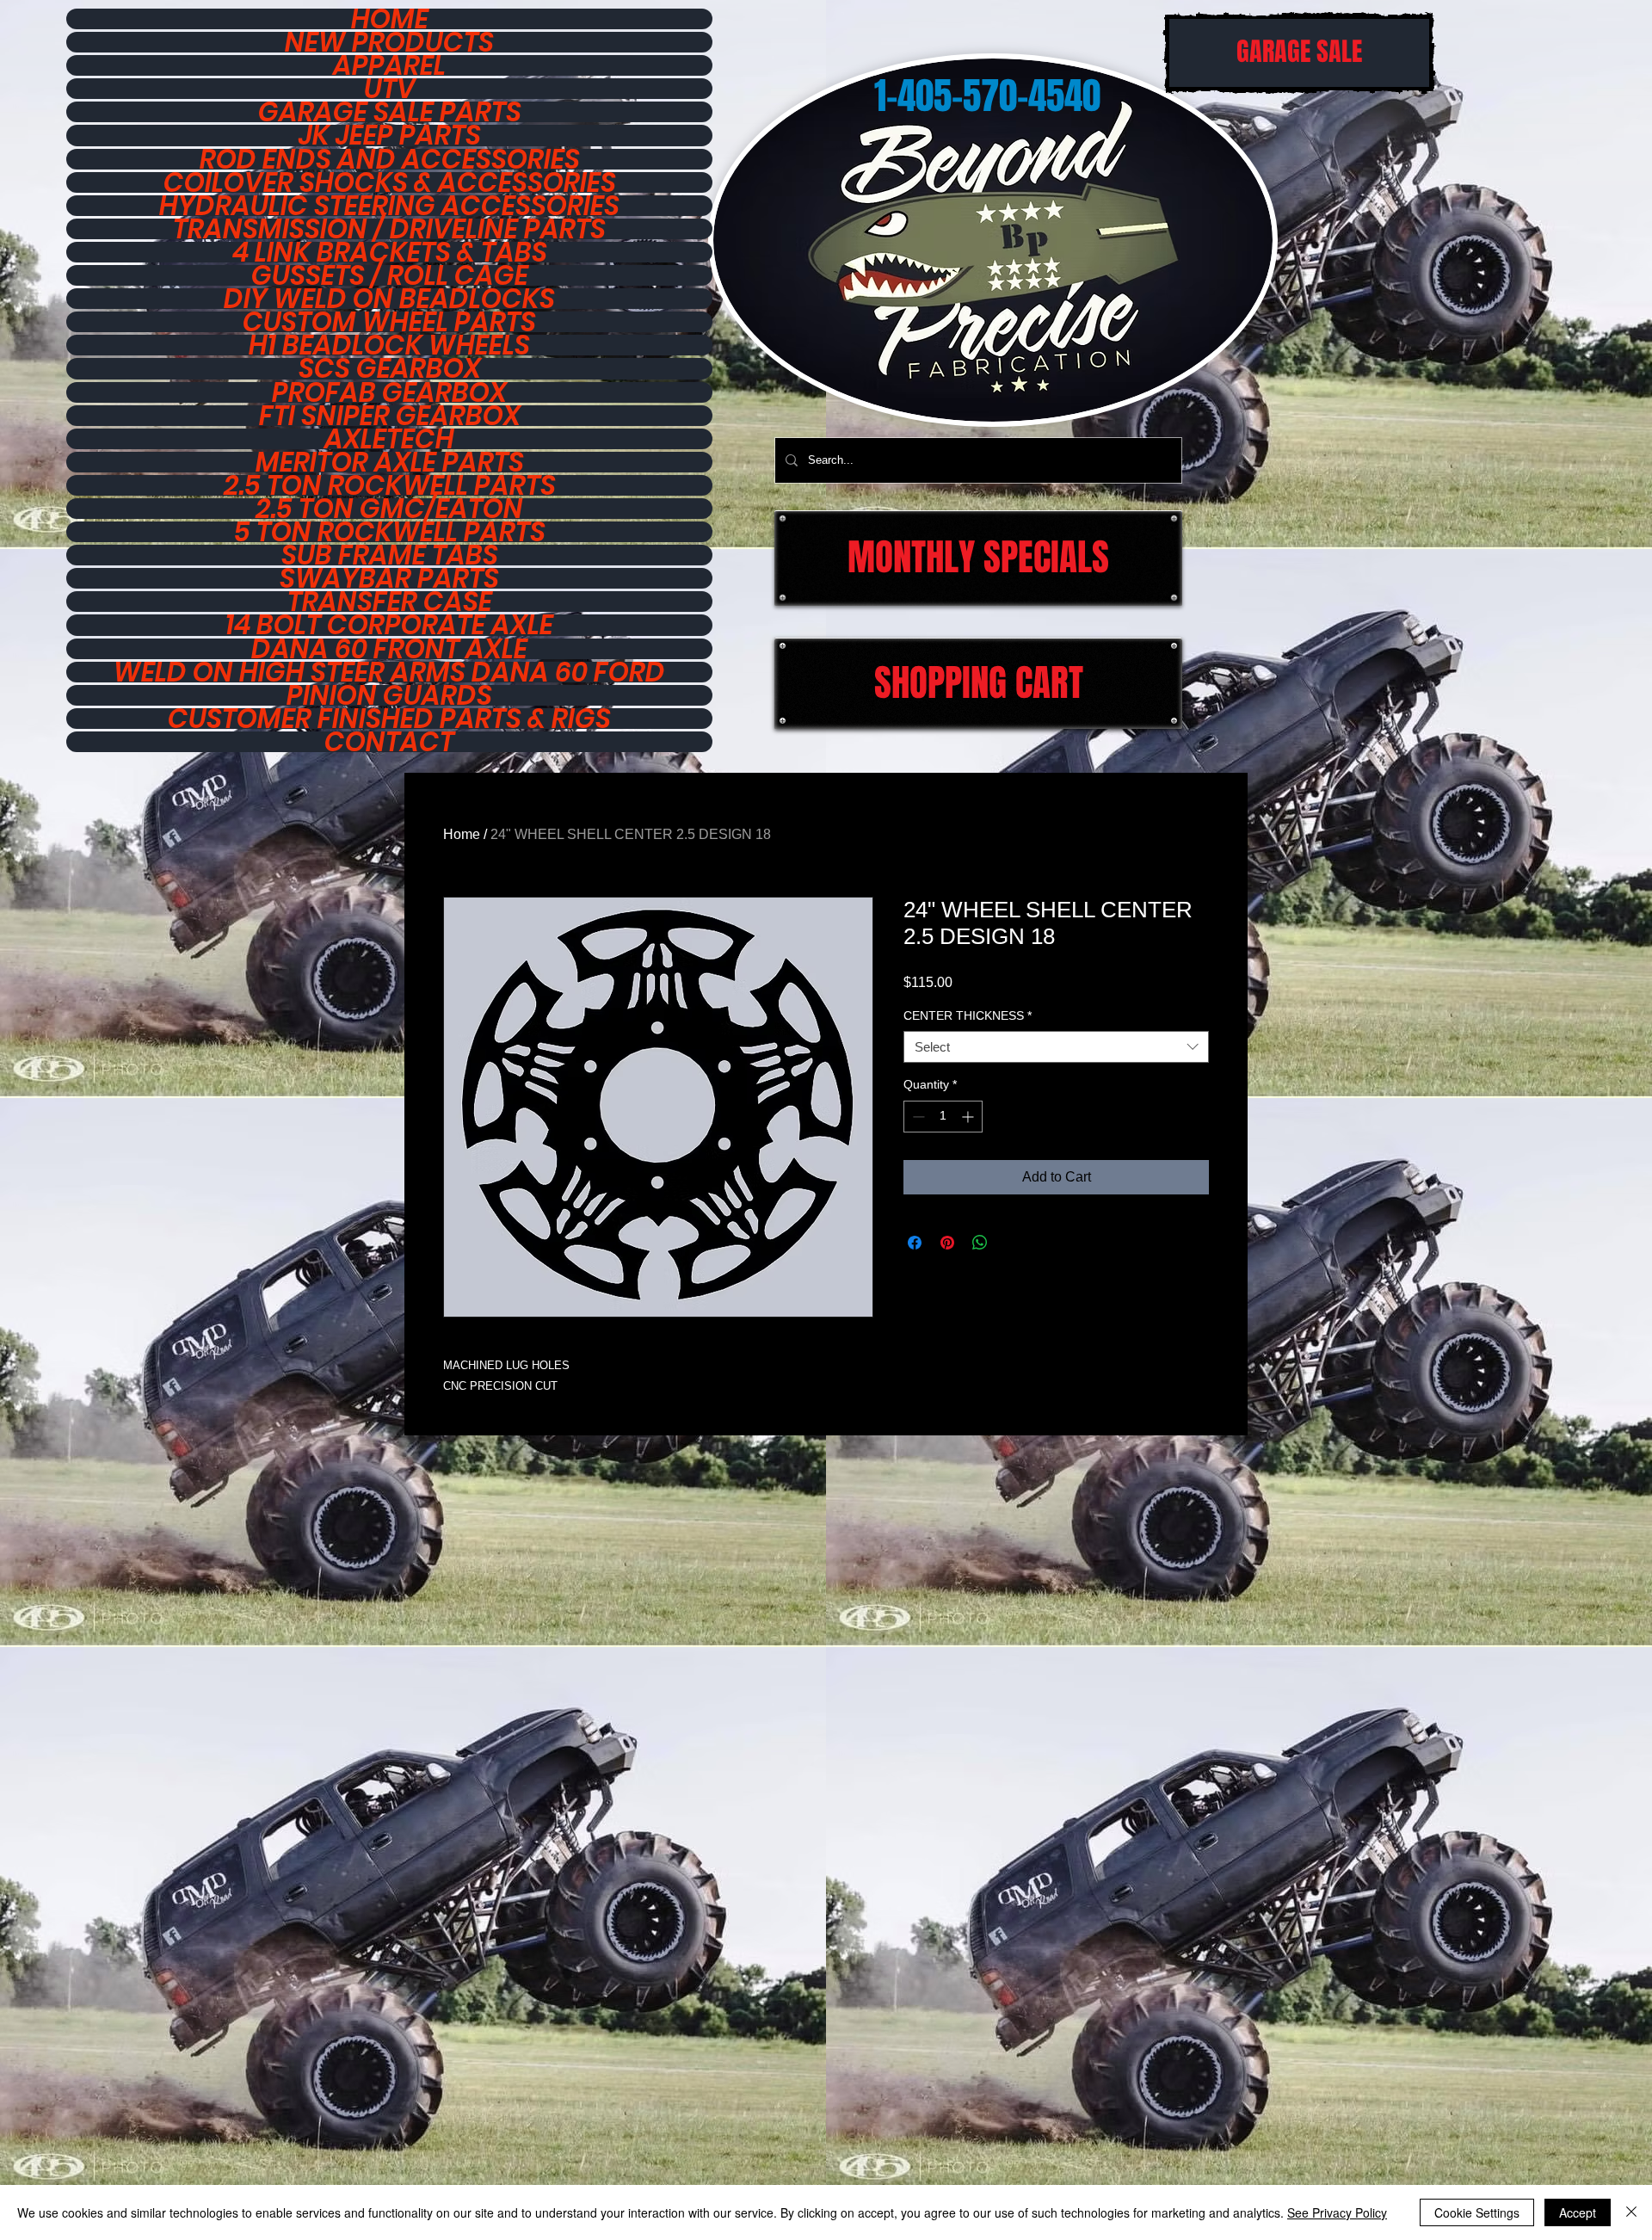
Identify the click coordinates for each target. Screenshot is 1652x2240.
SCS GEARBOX (390, 368)
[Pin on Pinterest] (947, 1243)
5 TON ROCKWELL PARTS (390, 532)
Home (462, 834)
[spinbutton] (943, 1117)
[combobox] (1056, 1047)
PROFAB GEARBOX (389, 392)
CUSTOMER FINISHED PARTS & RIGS (389, 719)
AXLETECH (389, 439)
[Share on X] (1013, 1243)
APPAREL (389, 65)
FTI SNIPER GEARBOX (390, 416)
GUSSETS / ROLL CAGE (390, 275)
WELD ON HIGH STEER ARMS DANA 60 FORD (389, 672)
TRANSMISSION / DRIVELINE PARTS (389, 229)
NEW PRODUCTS (389, 42)
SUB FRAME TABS (390, 555)
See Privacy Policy (1337, 2212)
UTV (390, 89)
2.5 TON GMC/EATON (389, 509)
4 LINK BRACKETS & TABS (390, 252)
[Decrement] (917, 1117)
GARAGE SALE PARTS (390, 112)
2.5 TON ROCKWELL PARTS (390, 485)
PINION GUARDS (389, 695)
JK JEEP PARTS (390, 135)
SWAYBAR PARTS (389, 578)
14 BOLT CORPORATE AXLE (389, 625)
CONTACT (389, 742)
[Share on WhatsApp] (980, 1243)
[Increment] (969, 1117)
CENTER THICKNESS (968, 1015)
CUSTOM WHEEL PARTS (389, 322)
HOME (390, 19)
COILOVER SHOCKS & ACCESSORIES (390, 182)
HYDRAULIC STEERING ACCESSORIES (389, 206)
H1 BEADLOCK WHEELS (389, 345)
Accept (1578, 2212)
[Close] (1631, 2212)
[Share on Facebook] (915, 1243)
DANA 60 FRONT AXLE (389, 649)
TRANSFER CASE (390, 602)
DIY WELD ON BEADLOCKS (389, 299)
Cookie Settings (1477, 2212)
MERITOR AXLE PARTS (390, 462)
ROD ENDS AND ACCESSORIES (390, 159)
